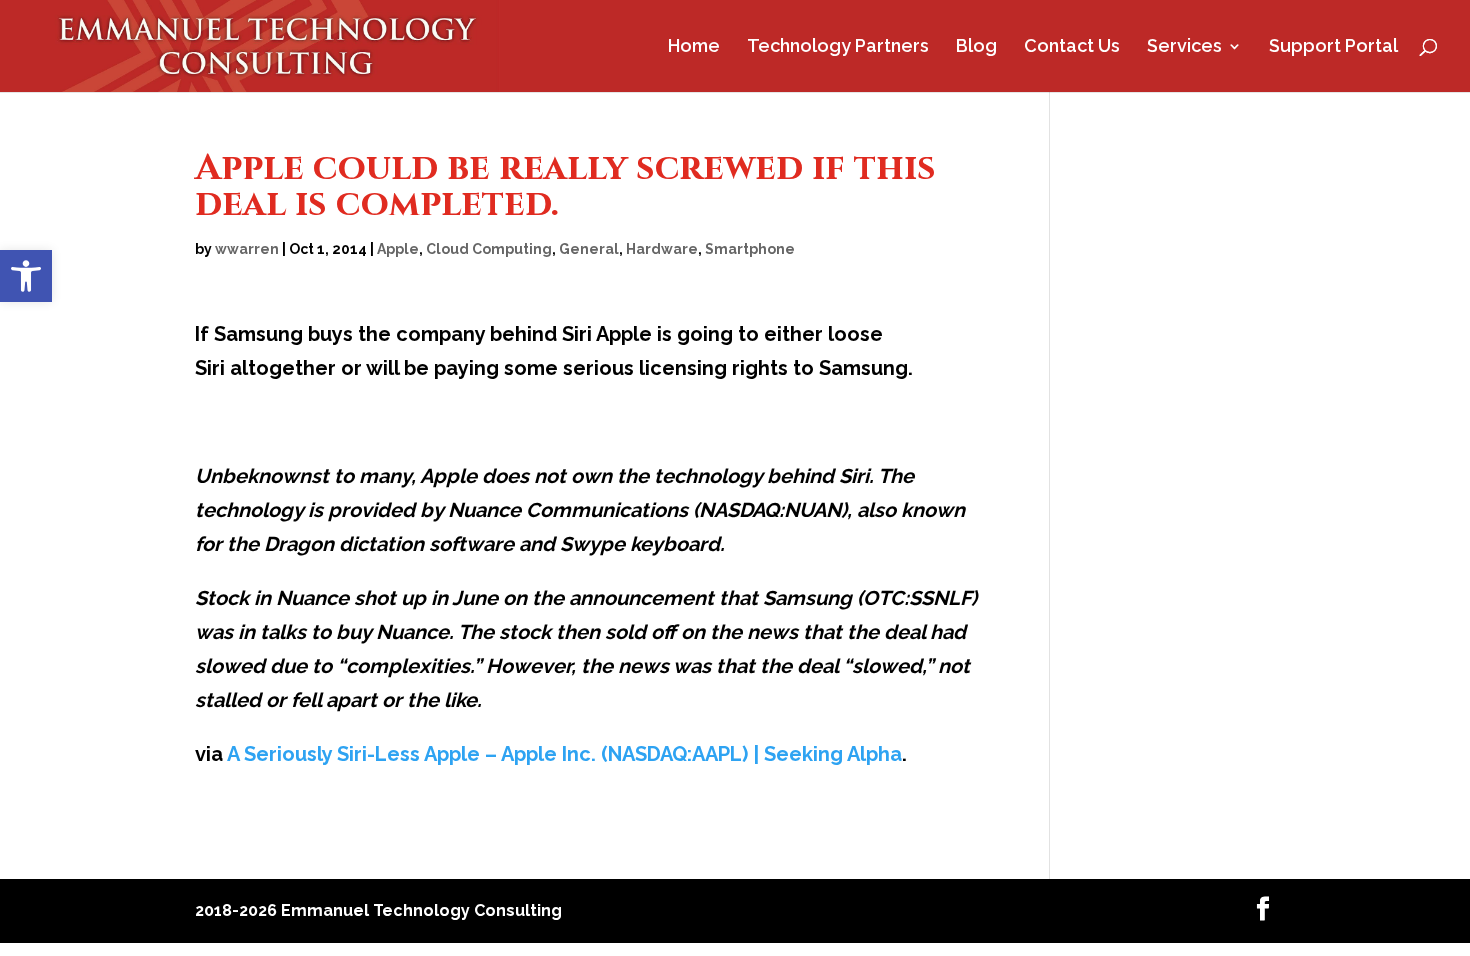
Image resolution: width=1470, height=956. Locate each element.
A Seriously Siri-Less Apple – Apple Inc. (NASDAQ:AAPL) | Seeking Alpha (564, 754)
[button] (26, 276)
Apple (398, 249)
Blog (976, 47)
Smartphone (750, 249)
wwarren (247, 249)
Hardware (662, 249)
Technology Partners (838, 47)
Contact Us (1072, 47)
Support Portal (1333, 47)
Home (694, 47)
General (589, 249)
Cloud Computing (489, 249)
